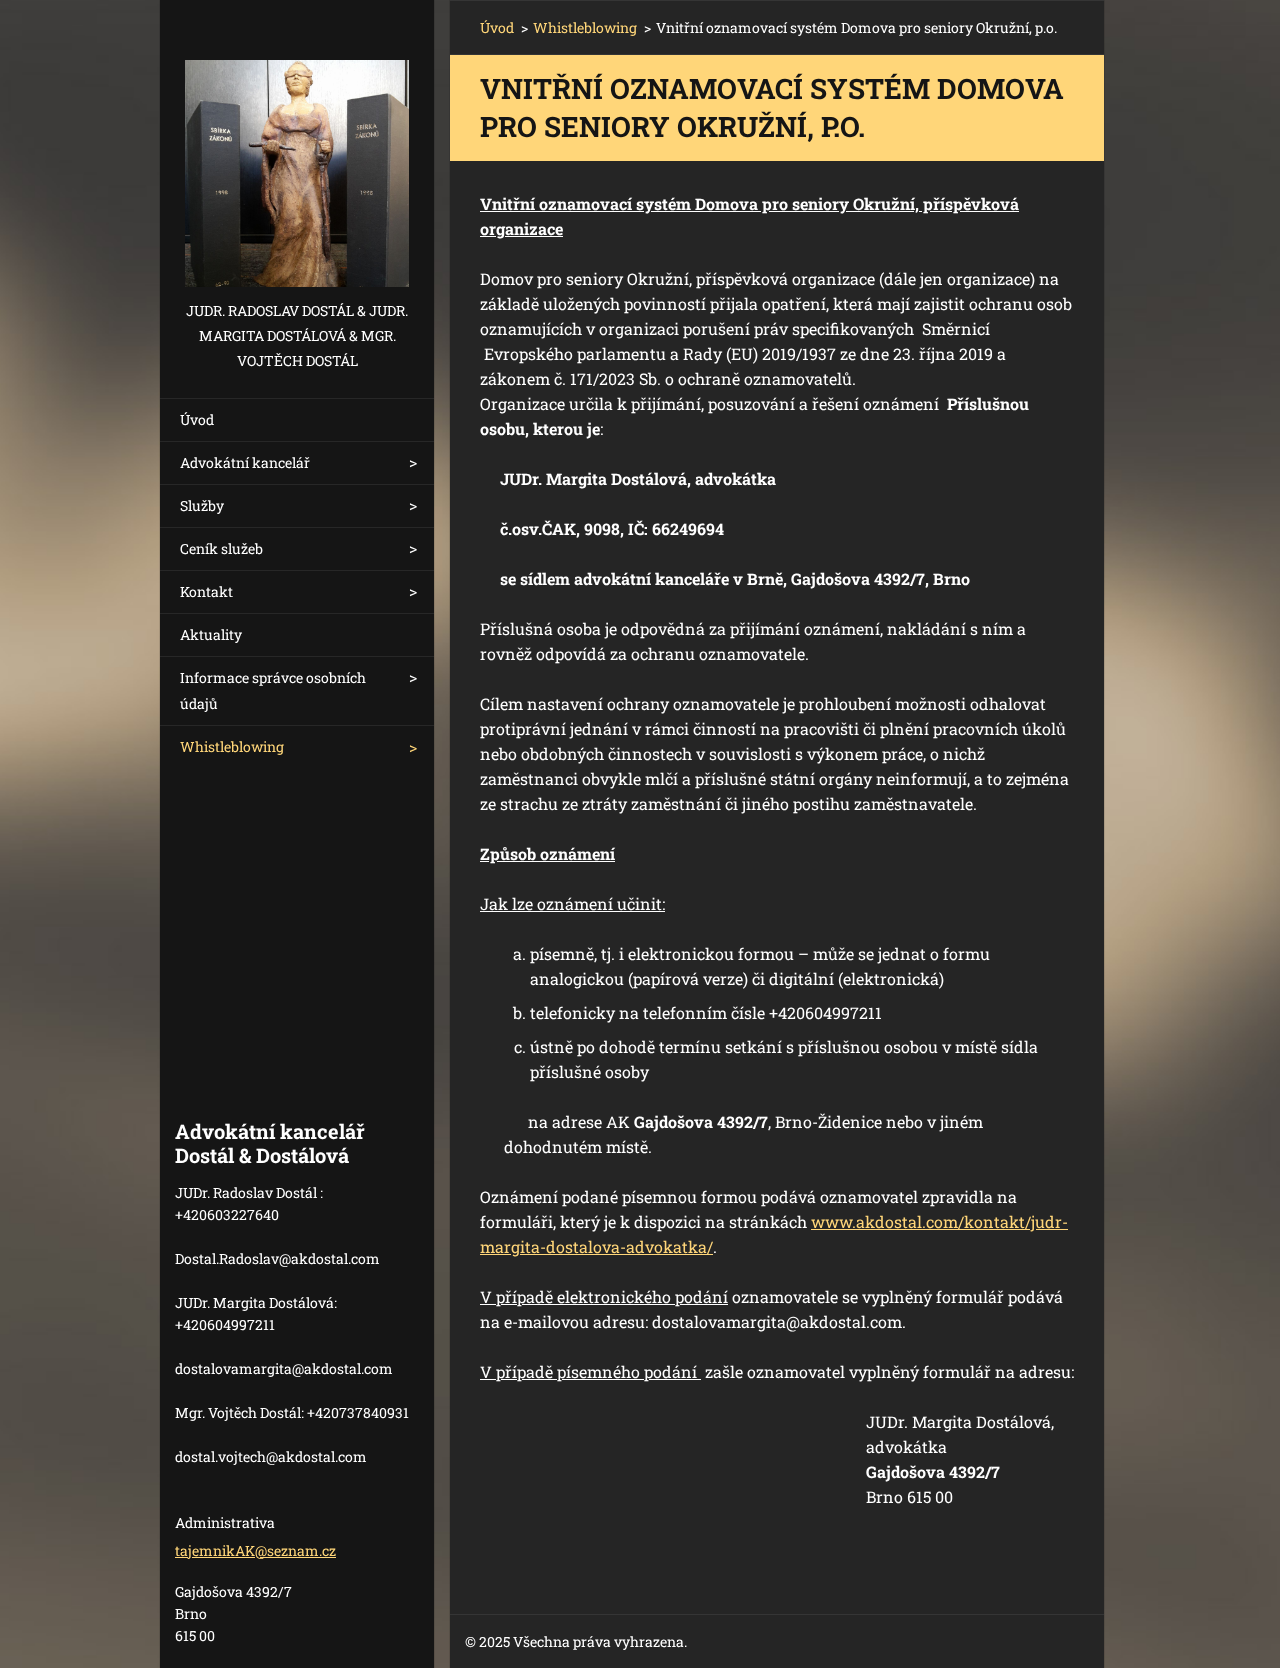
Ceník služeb (221, 548)
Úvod (197, 419)
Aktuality (211, 634)
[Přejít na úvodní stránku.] (297, 149)
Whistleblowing (232, 746)
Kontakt (206, 591)
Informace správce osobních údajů (273, 690)
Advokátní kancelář (245, 462)
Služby (202, 505)
